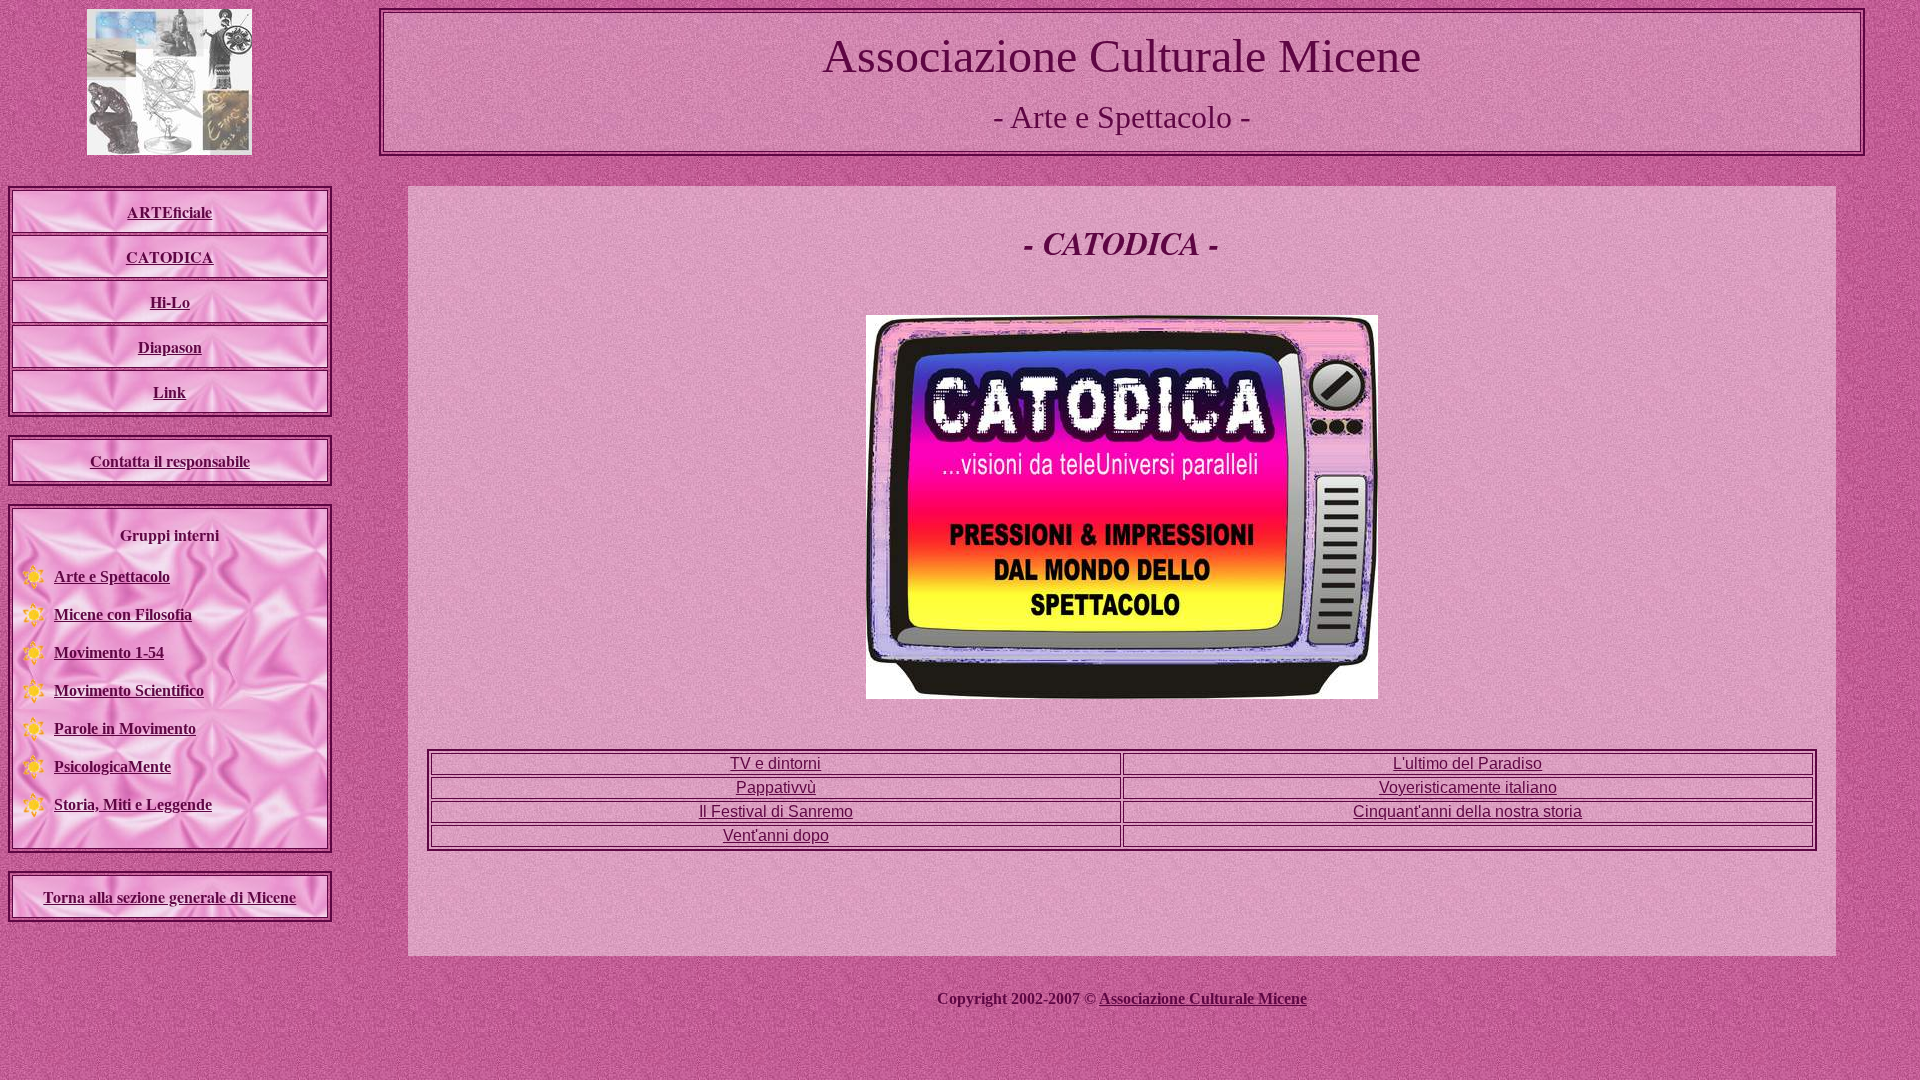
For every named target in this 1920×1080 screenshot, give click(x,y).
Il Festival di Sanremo (776, 811)
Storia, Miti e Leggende (133, 804)
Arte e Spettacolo (112, 576)
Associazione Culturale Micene (1203, 998)
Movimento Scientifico (129, 690)
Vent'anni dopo (776, 835)
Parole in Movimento (125, 728)
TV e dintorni (775, 763)
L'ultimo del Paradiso (1467, 763)
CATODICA (170, 256)
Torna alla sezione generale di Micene (169, 896)
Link (169, 391)
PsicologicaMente (112, 766)
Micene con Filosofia (123, 614)
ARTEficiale (169, 211)
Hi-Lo (170, 301)
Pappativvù (776, 787)
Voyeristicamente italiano (1468, 787)
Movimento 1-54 (109, 652)
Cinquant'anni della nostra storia (1467, 811)
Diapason (170, 346)
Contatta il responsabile (170, 460)
